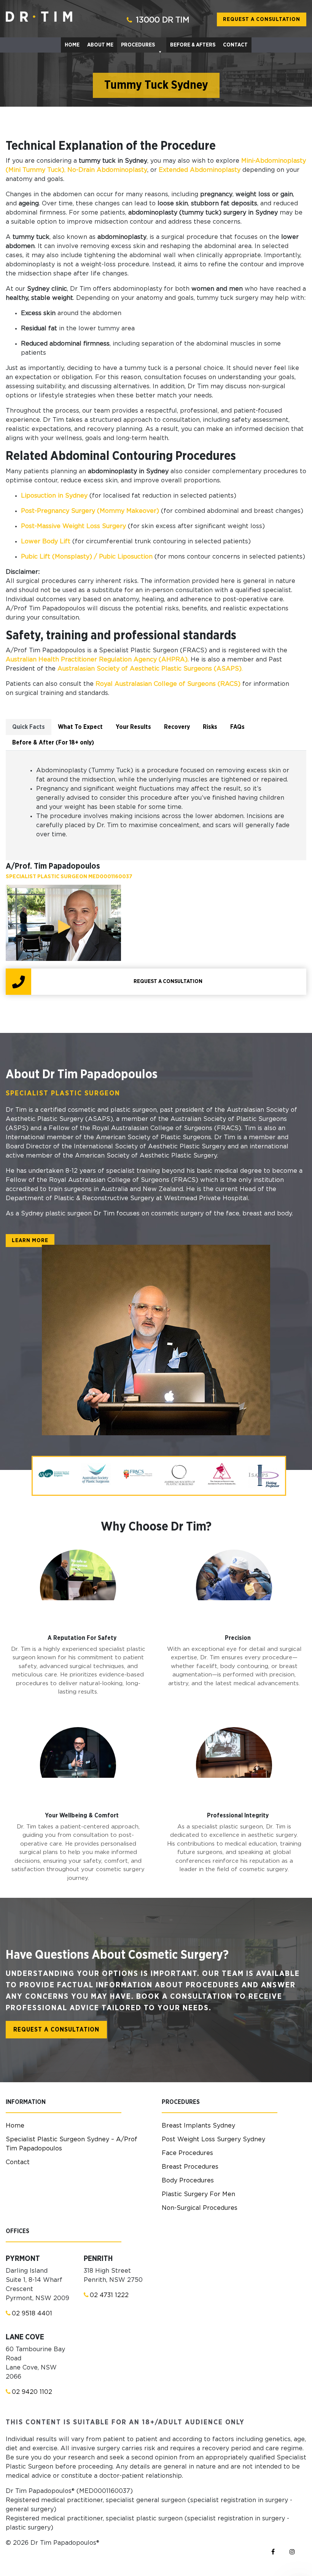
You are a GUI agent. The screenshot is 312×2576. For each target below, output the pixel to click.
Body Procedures (188, 2181)
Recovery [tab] (177, 727)
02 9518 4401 (32, 2313)
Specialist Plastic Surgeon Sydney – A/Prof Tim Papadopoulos (72, 2144)
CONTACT (235, 45)
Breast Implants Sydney (198, 2126)
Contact (18, 2162)
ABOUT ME (100, 45)
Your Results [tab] (133, 727)
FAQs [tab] (237, 727)
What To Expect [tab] (80, 727)
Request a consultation (262, 19)
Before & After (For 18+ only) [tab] (53, 743)
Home (15, 2126)
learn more (30, 1241)
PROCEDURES (138, 45)
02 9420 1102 (32, 2392)
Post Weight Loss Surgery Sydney (213, 2139)
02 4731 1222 (109, 2295)
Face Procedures (187, 2153)
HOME (72, 45)
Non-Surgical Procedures (200, 2208)
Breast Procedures (190, 2167)
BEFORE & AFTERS (193, 45)
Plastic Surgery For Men (198, 2194)
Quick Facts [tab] (29, 727)
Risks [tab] (210, 727)
